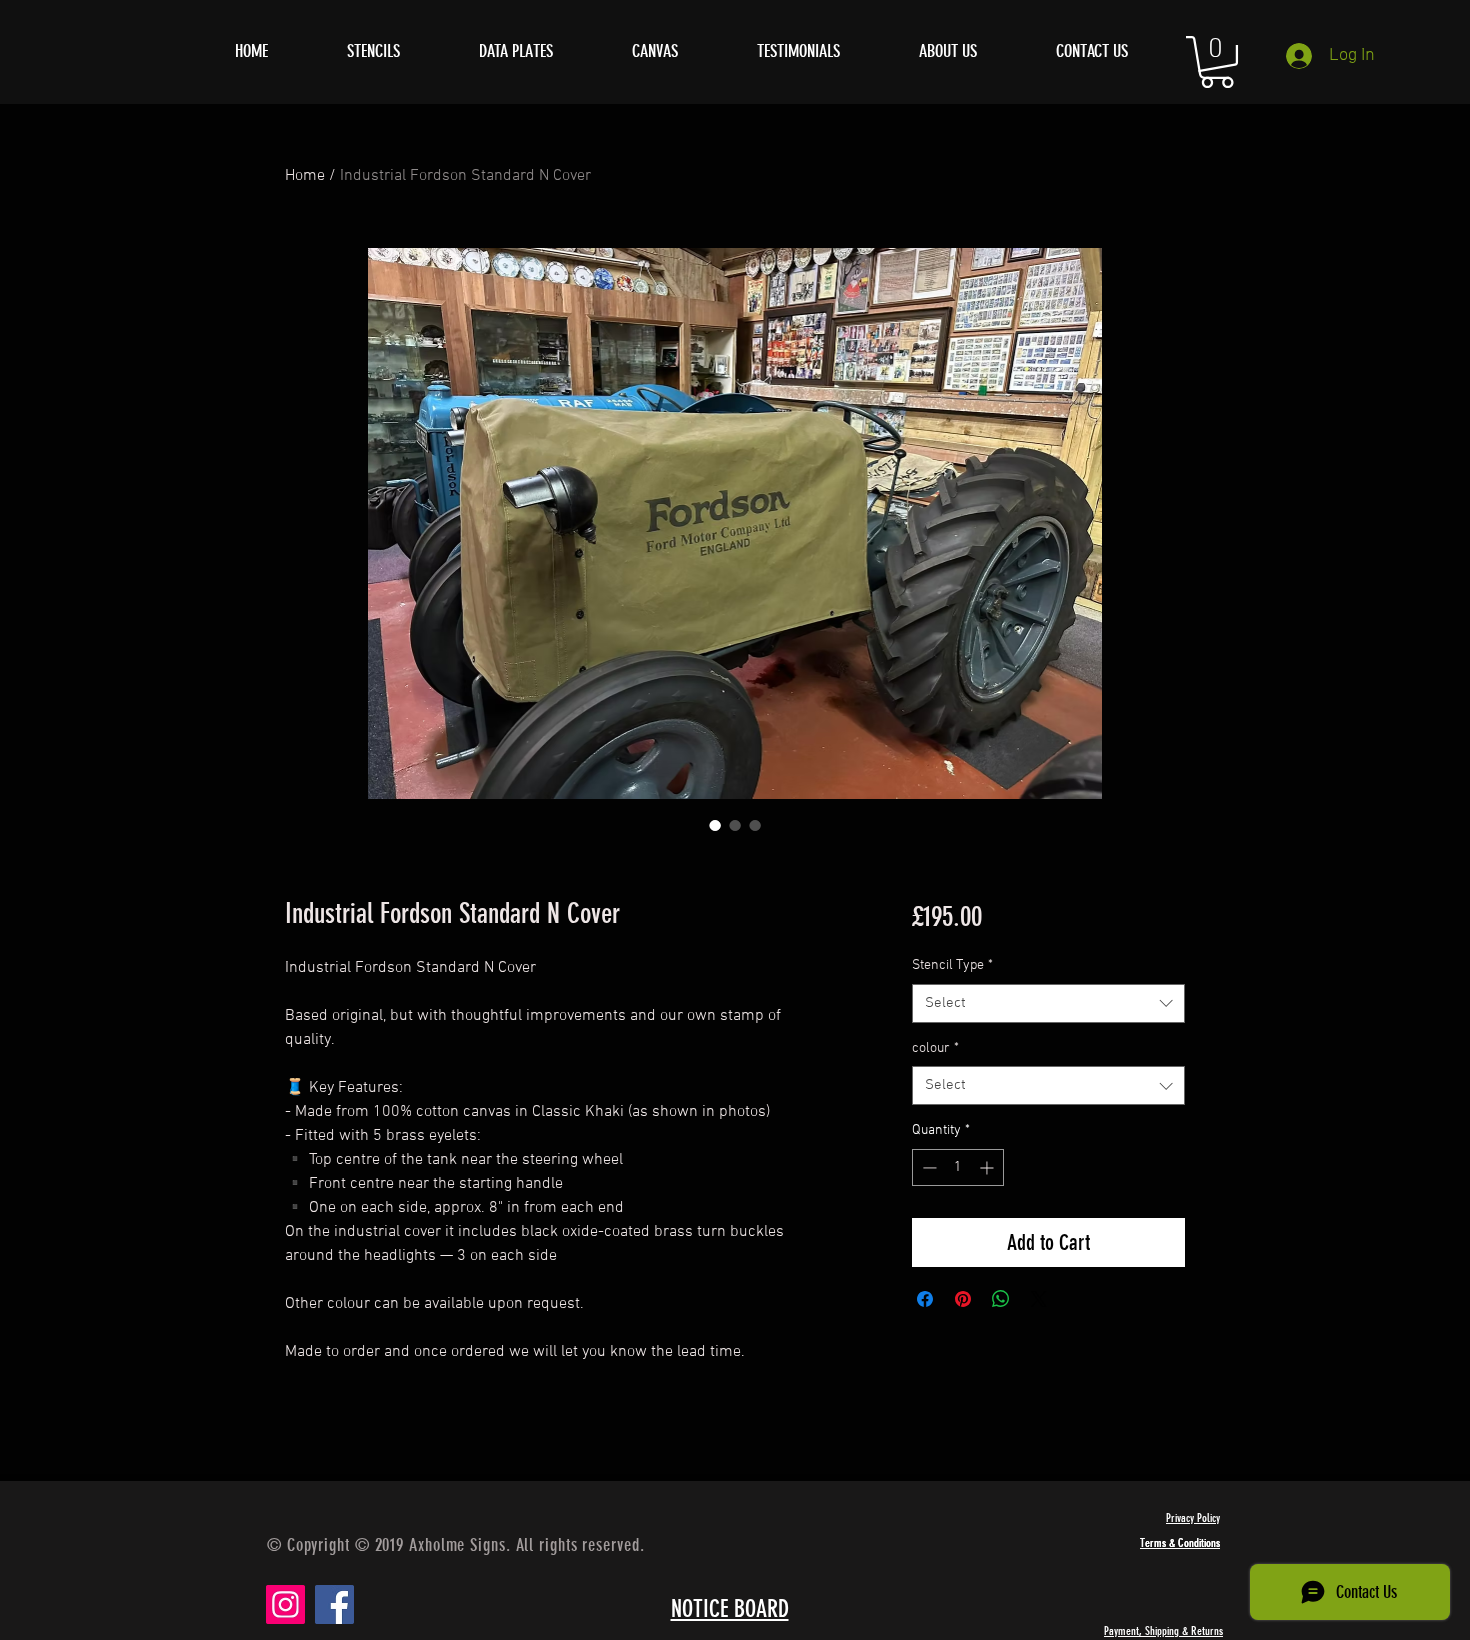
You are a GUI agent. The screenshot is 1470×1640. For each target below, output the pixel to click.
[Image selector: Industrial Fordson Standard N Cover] (715, 825)
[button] (1217, 62)
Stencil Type (952, 965)
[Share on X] (1039, 1299)
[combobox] (1048, 1003)
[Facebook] (334, 1604)
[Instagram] (285, 1604)
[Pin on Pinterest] (963, 1299)
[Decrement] (927, 1167)
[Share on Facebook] (925, 1299)
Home (305, 176)
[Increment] (988, 1167)
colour (935, 1048)
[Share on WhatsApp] (1001, 1299)
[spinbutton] (958, 1167)
